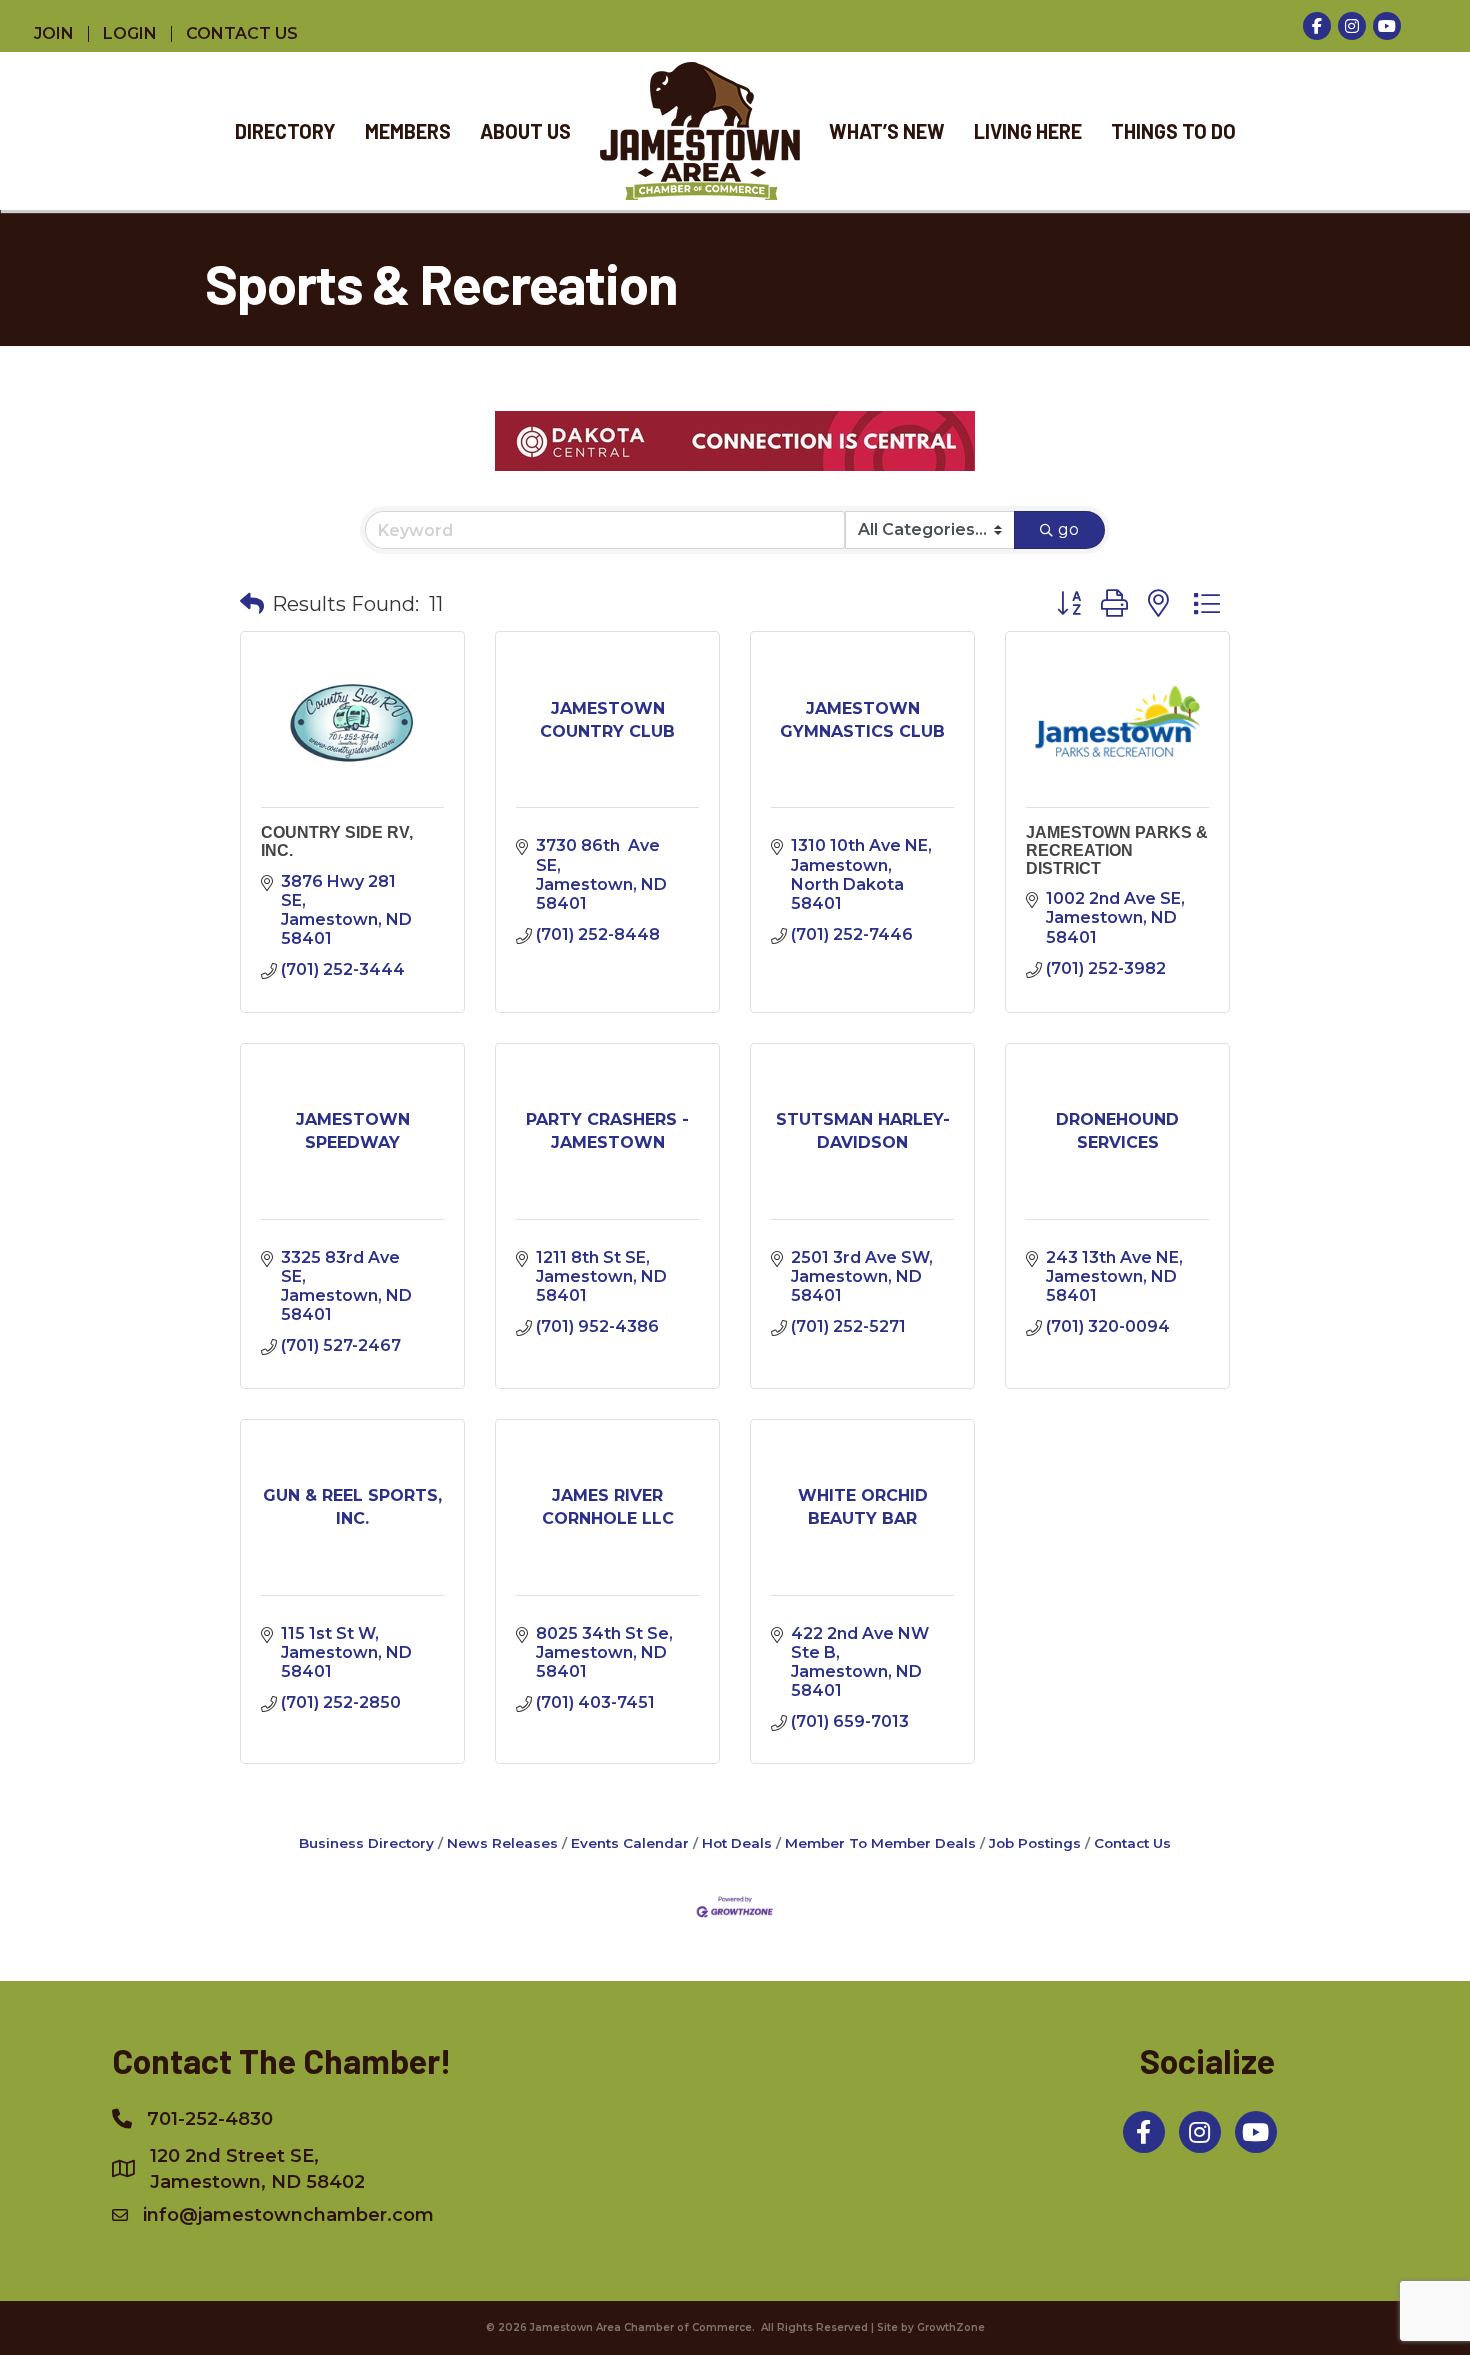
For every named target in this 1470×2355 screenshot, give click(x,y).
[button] (252, 604)
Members (408, 131)
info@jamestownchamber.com (288, 2215)
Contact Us (1132, 1843)
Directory (285, 131)
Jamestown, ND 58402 (257, 2169)
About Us (525, 131)
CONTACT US (242, 34)
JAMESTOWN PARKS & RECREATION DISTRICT (1117, 850)
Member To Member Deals (880, 1843)
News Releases (502, 1843)
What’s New (887, 131)
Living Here (1028, 131)
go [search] (1068, 529)
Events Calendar (630, 1843)
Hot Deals (737, 1843)
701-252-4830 (210, 2119)
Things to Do (1173, 131)
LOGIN (130, 34)
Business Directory (366, 1843)
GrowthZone (951, 2327)
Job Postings (1035, 1843)
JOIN (54, 34)
